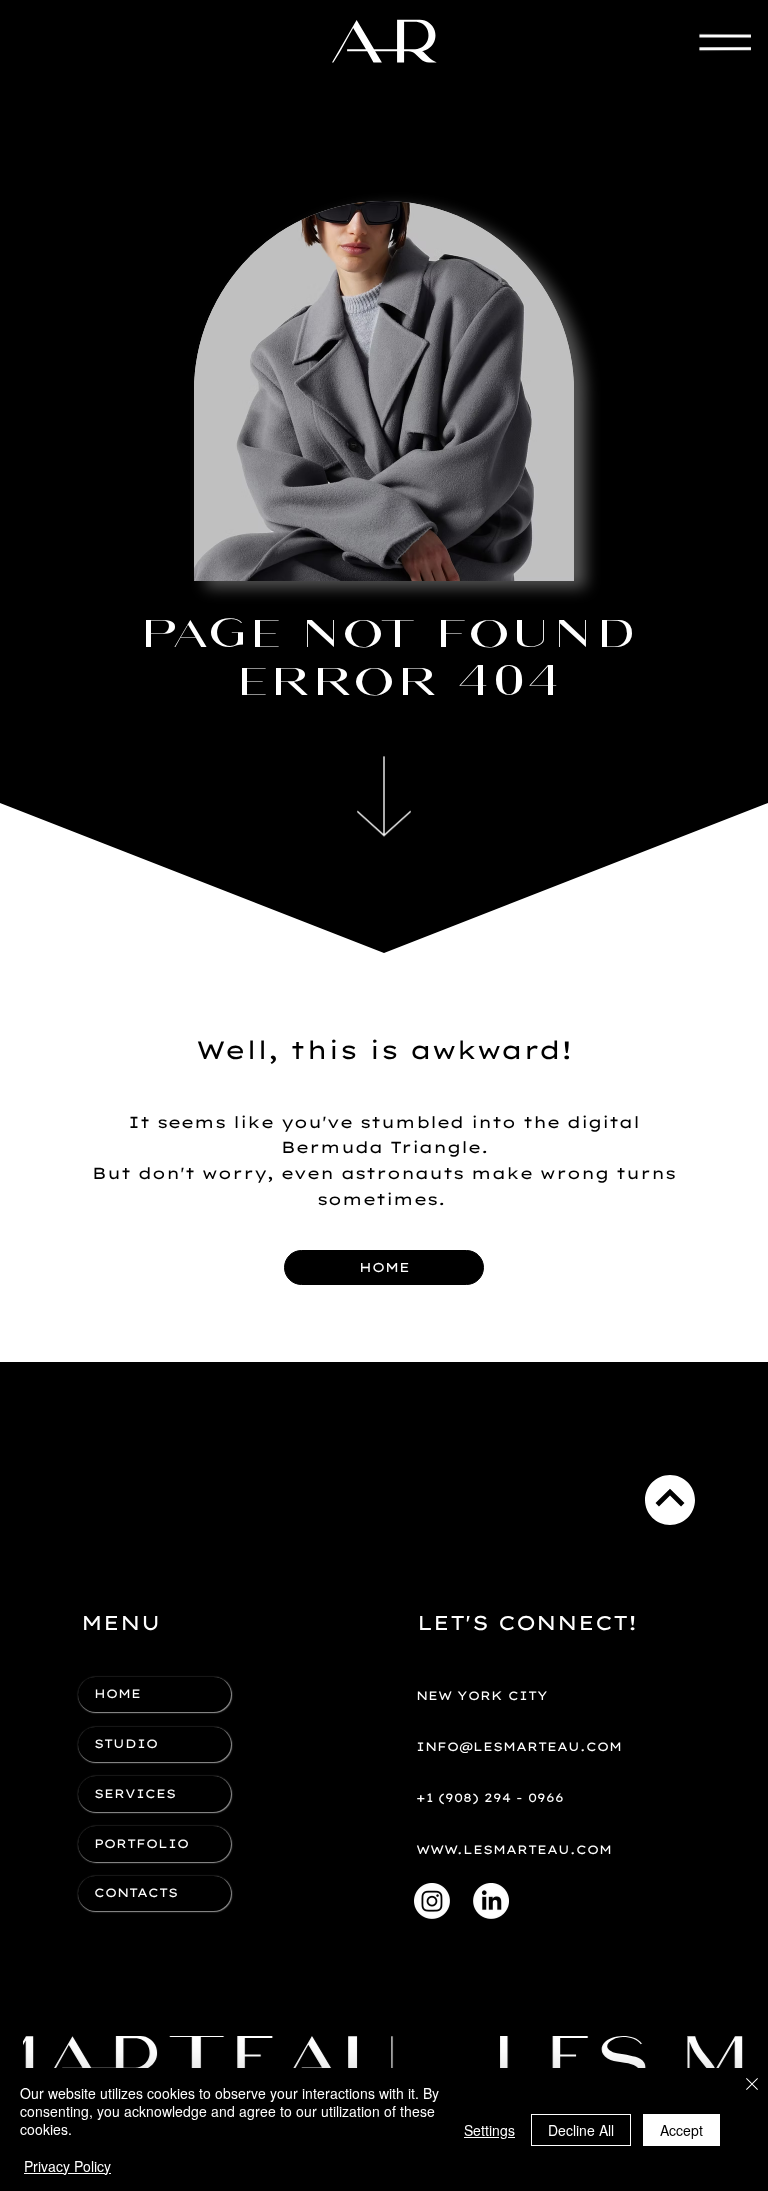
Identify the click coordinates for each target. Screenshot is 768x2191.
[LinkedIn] (491, 1901)
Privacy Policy (67, 2166)
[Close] (752, 2085)
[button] (533, 1696)
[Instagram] (432, 1901)
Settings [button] (489, 2130)
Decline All (581, 2130)
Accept (681, 2130)
